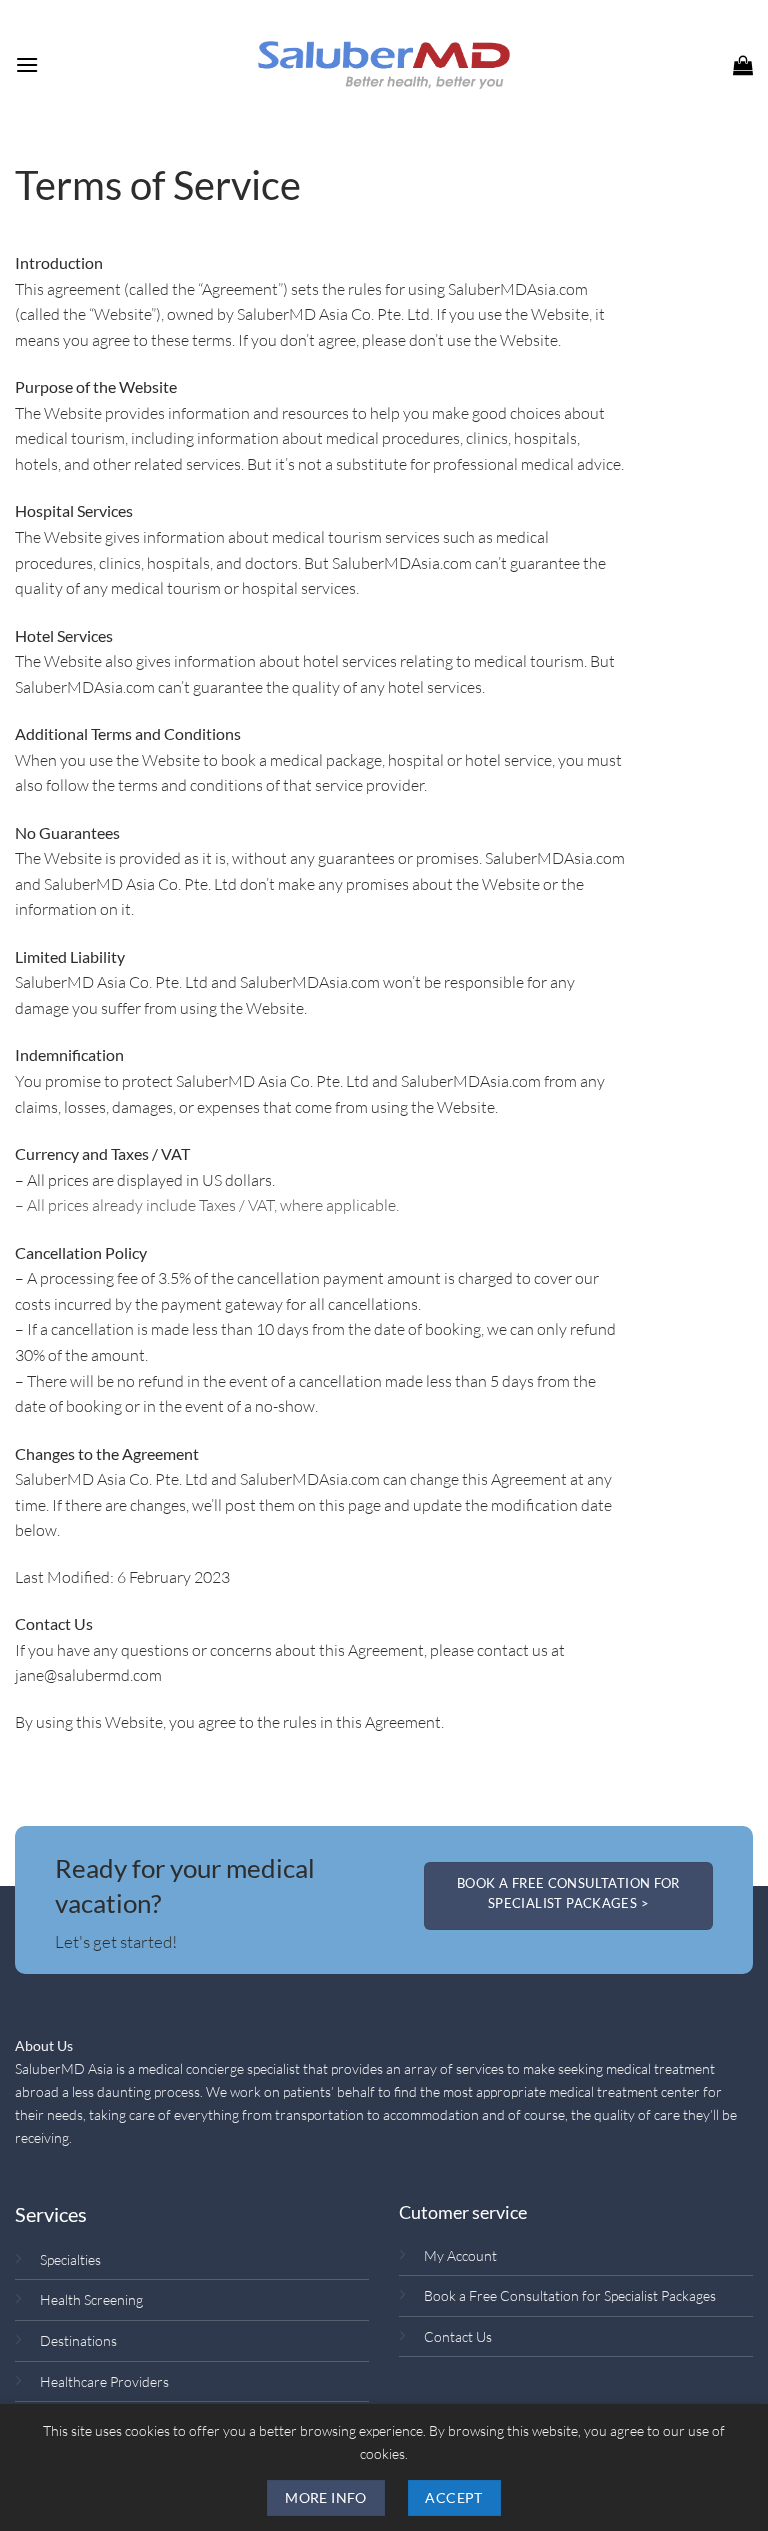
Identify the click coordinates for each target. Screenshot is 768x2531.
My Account (460, 2255)
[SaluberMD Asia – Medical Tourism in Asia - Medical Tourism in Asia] (384, 65)
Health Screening (91, 2299)
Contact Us (458, 2336)
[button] (27, 64)
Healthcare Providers (104, 2381)
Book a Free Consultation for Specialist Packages (570, 2295)
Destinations (78, 2340)
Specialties (70, 2259)
